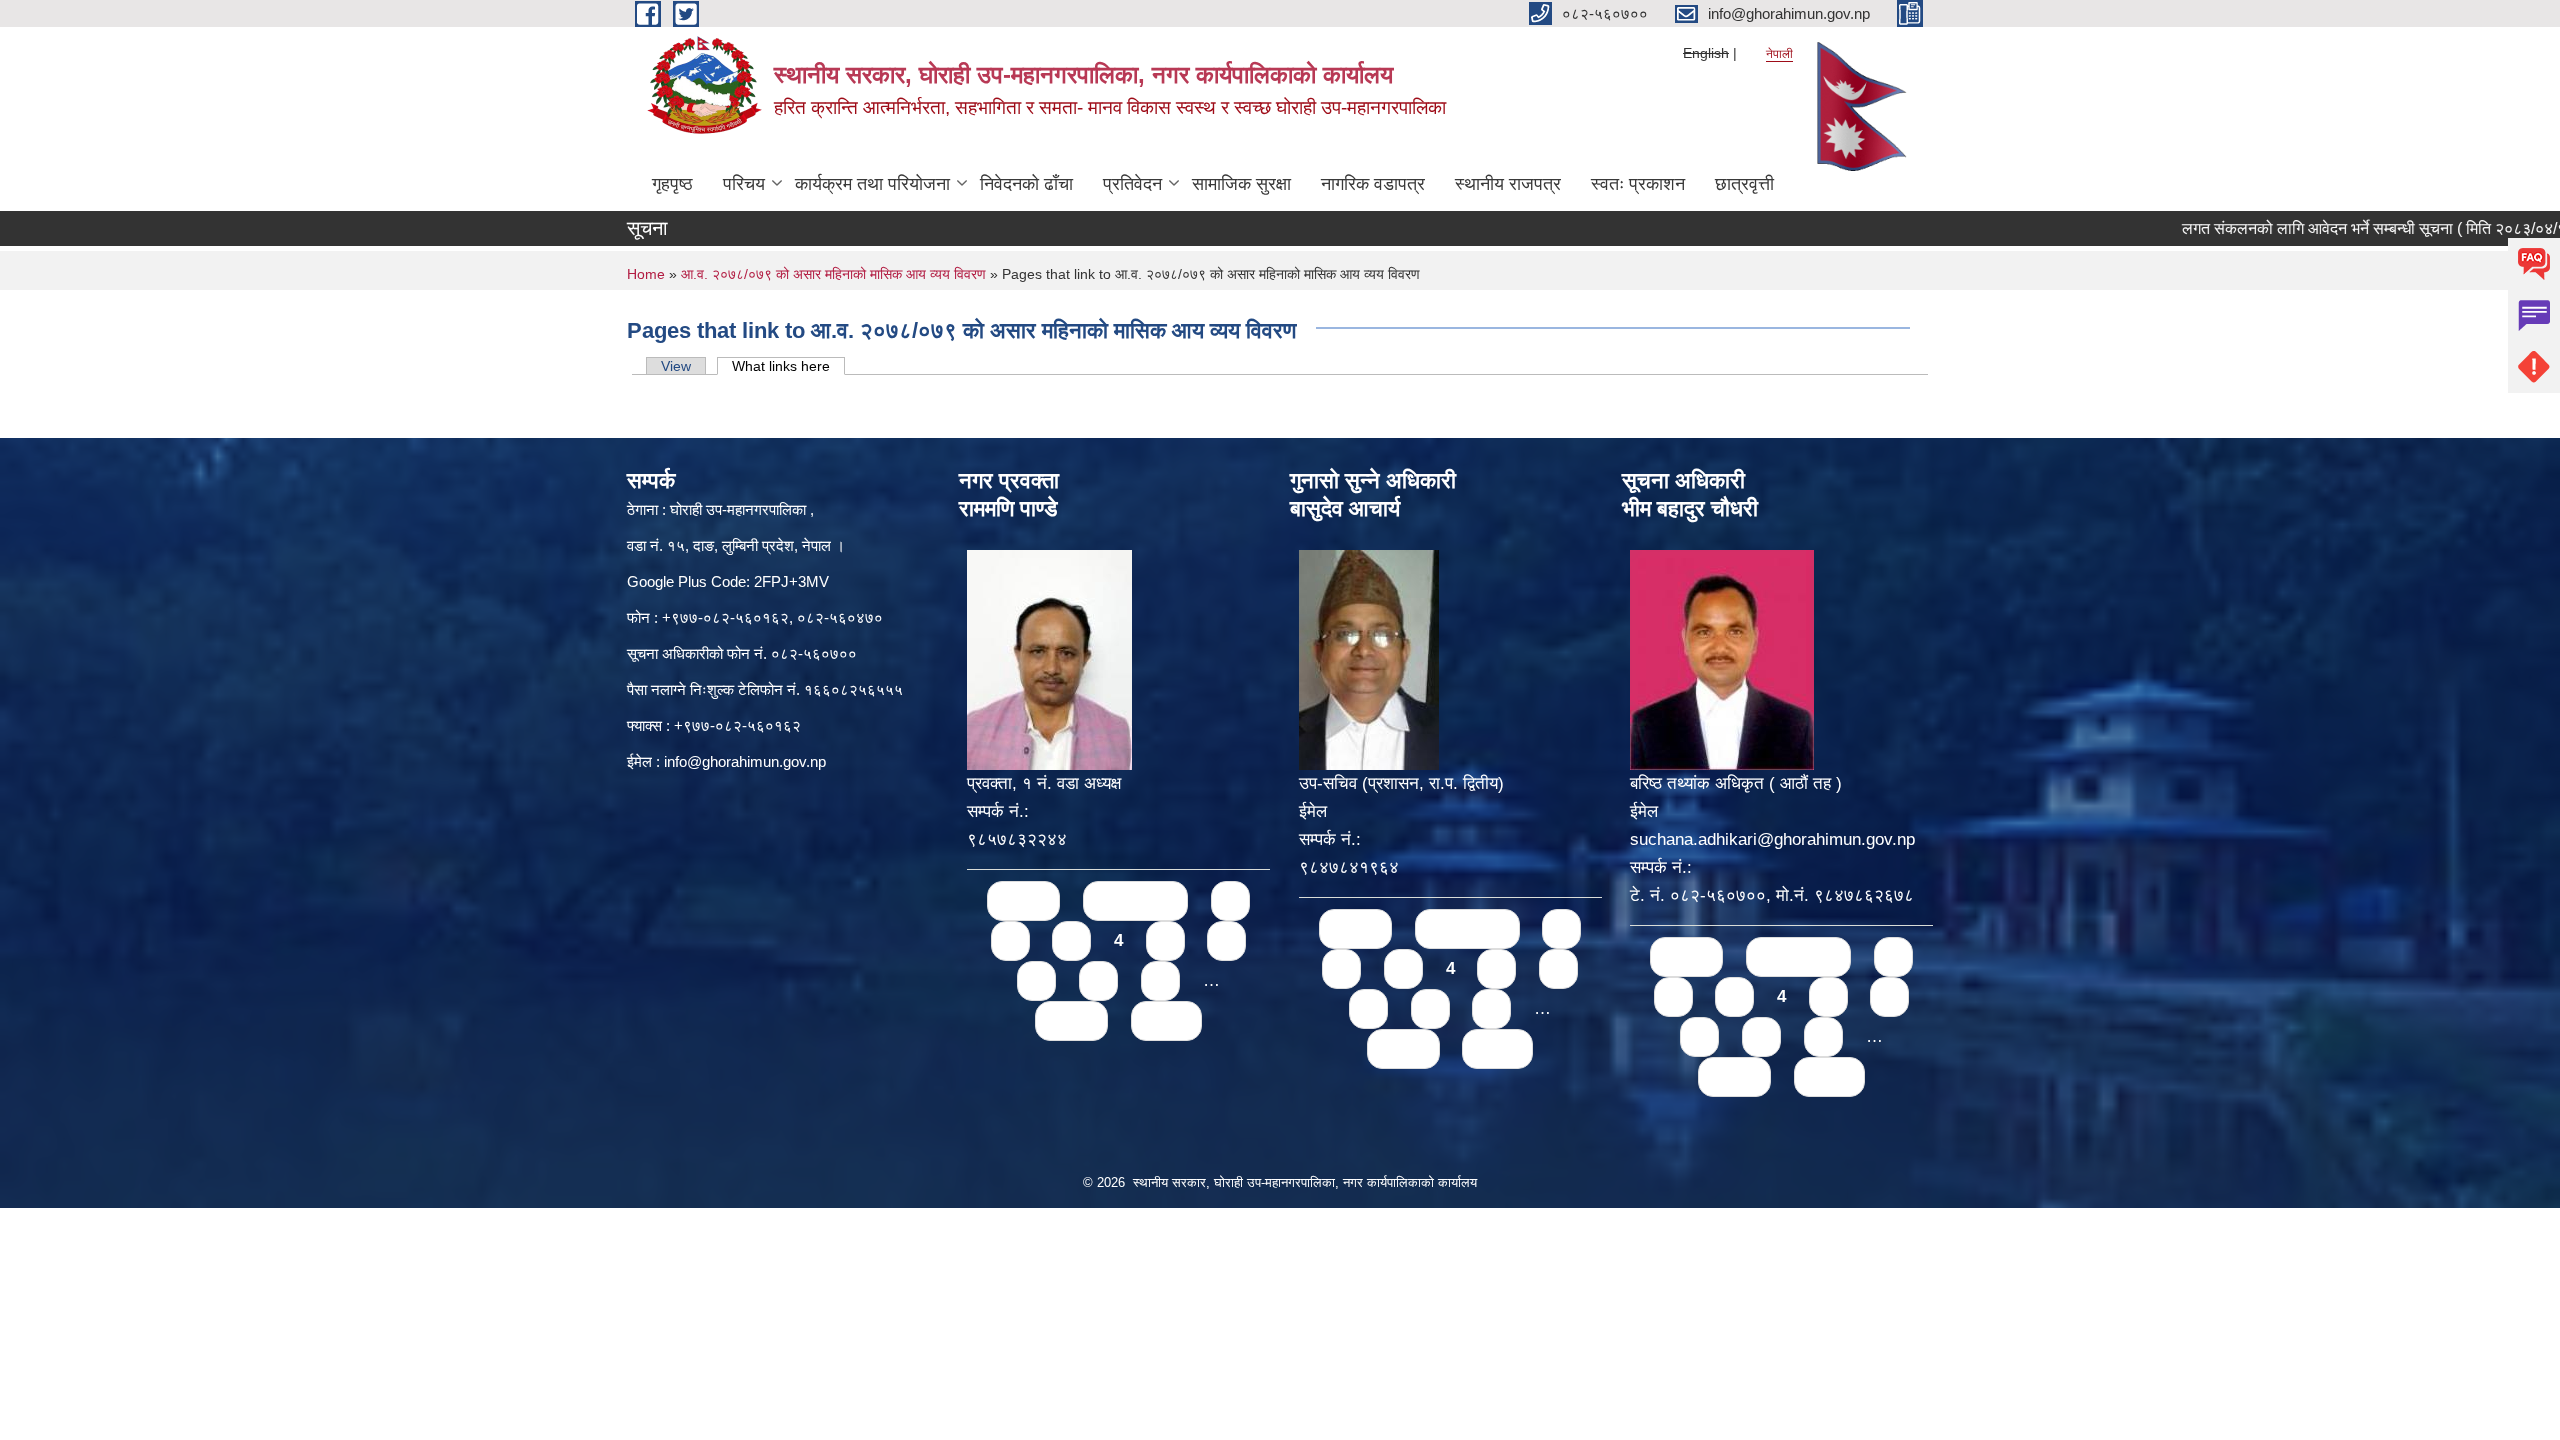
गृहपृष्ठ (672, 184)
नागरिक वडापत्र (1373, 184)
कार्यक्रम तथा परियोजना (872, 184)
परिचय (744, 184)
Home (646, 274)
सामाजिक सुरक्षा (1241, 184)
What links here (788, 366)
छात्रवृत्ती (1744, 184)
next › (1071, 1020)
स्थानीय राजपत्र (1508, 184)
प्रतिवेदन (1132, 184)
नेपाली (1779, 54)
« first (1023, 900)
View (676, 366)
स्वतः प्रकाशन (1638, 184)
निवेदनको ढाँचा (1026, 184)
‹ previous (1135, 900)
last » (1166, 1020)
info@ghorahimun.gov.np (745, 761)
